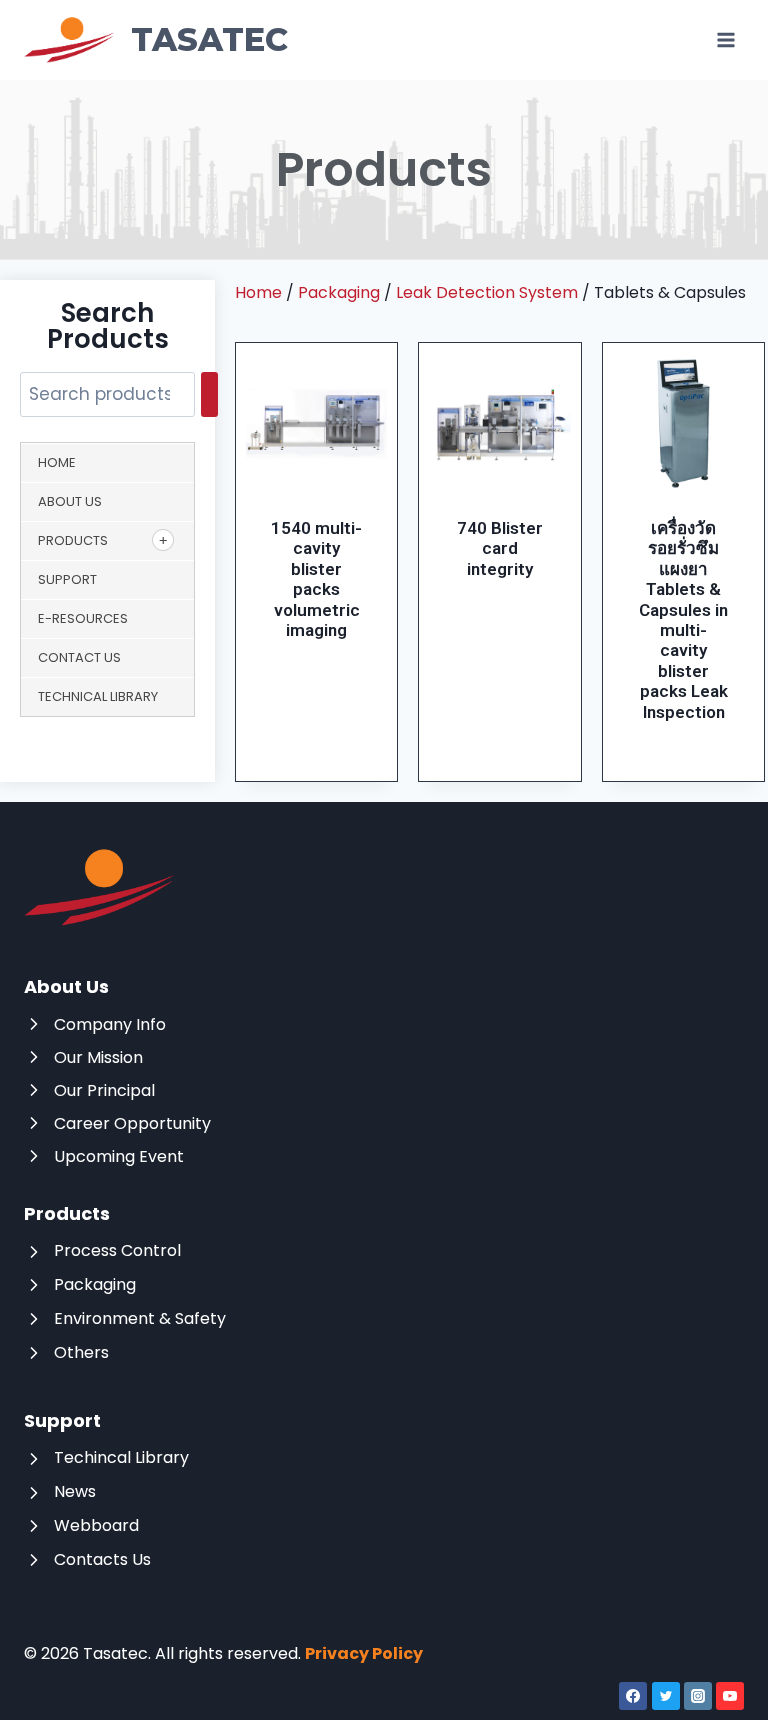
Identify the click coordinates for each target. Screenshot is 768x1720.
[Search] (209, 394)
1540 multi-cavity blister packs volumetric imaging (316, 579)
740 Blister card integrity (500, 548)
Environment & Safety (140, 1318)
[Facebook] (633, 1696)
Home (57, 462)
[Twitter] (666, 1696)
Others (81, 1352)
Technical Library (98, 696)
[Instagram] (698, 1696)
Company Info (110, 1024)
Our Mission (98, 1057)
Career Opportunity (132, 1123)
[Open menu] (725, 39)
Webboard (96, 1525)
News (75, 1491)
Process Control (117, 1250)
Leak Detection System (487, 292)
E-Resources (83, 618)
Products (73, 540)
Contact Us (79, 657)
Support (67, 579)
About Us (70, 501)
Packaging (339, 292)
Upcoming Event (119, 1156)
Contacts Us (102, 1559)
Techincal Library (121, 1457)
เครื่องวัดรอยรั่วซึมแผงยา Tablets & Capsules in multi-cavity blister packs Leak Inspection (683, 620)
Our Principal (104, 1090)
